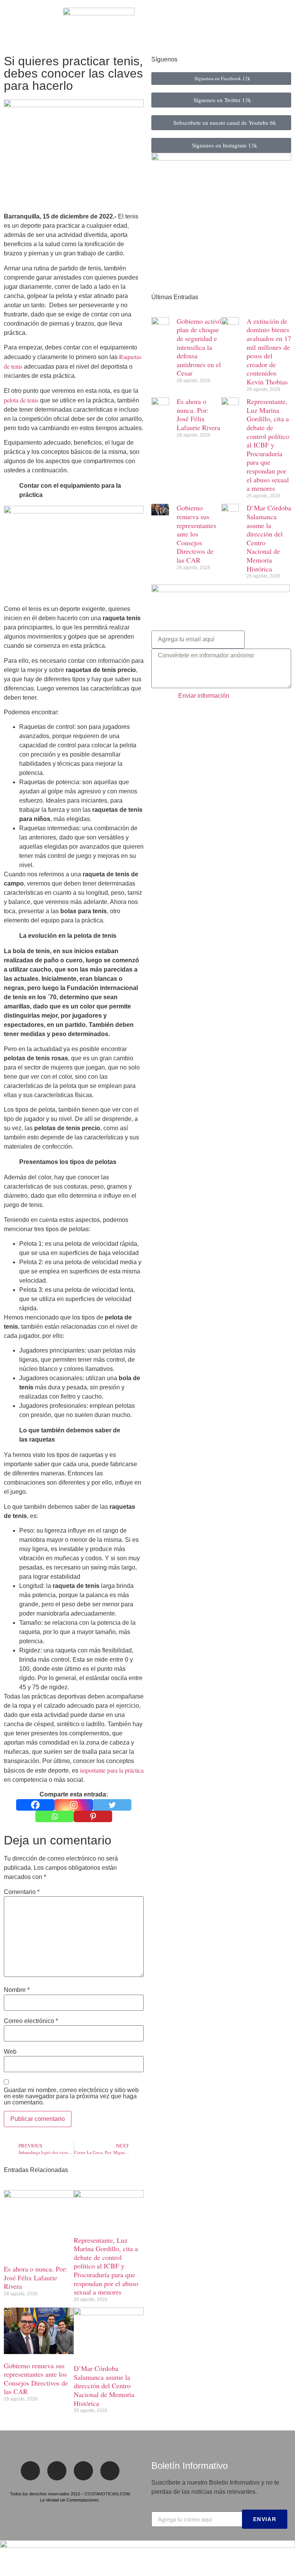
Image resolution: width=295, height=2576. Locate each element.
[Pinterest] (93, 1816)
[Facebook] (35, 1805)
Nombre (17, 1990)
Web (10, 2052)
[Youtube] (110, 2471)
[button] (11, 25)
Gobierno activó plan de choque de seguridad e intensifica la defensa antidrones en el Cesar (199, 347)
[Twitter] (112, 1805)
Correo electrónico (31, 2021)
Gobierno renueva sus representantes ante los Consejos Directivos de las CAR (36, 2379)
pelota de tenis (21, 400)
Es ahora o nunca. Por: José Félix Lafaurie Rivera (36, 2277)
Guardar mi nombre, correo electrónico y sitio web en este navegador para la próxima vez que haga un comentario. (71, 2096)
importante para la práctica (112, 1770)
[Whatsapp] (55, 1816)
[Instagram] (74, 1805)
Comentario (22, 1892)
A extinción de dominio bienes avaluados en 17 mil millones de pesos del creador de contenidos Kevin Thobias (269, 351)
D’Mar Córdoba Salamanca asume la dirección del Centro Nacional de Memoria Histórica (104, 2386)
